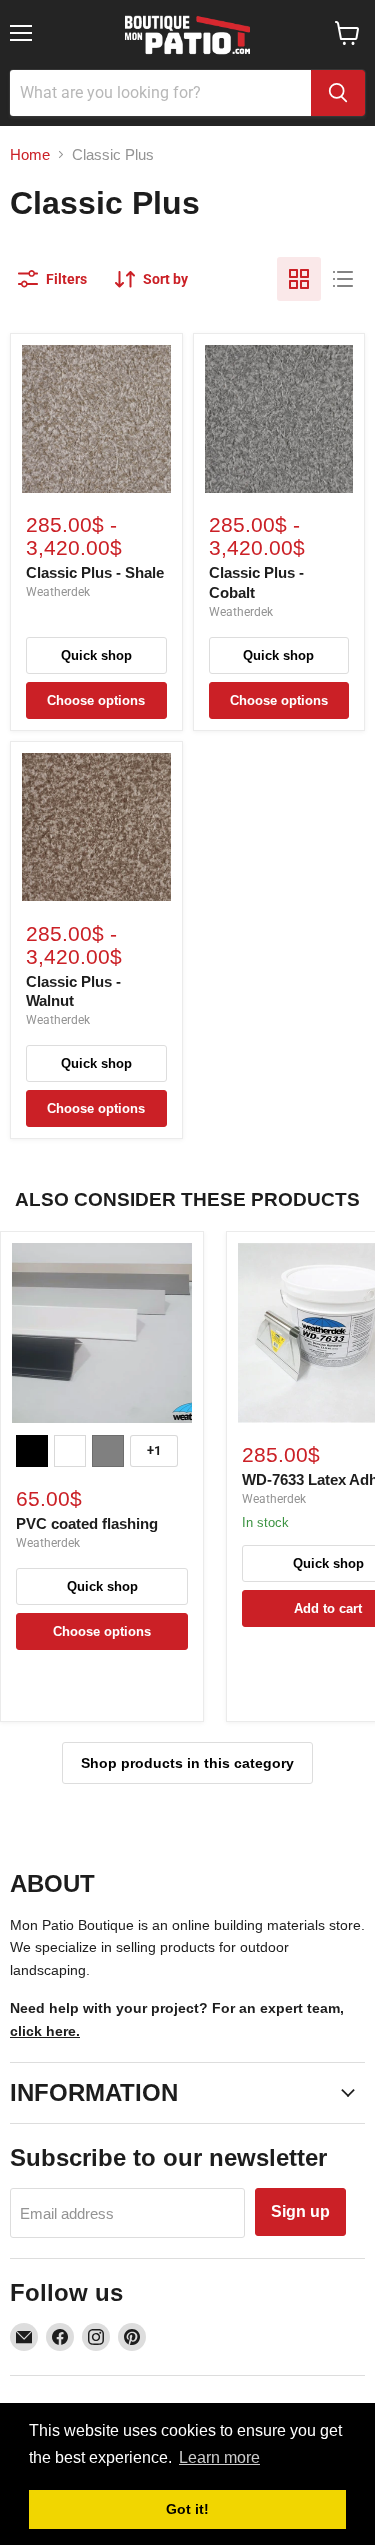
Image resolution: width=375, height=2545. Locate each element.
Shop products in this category (187, 1763)
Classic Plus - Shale (95, 572)
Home (30, 154)
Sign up (300, 2211)
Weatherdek (58, 592)
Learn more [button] (219, 2457)
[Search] (338, 93)
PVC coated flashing (87, 1523)
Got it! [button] (187, 2509)
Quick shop (96, 655)
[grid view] (299, 279)
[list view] (343, 279)
